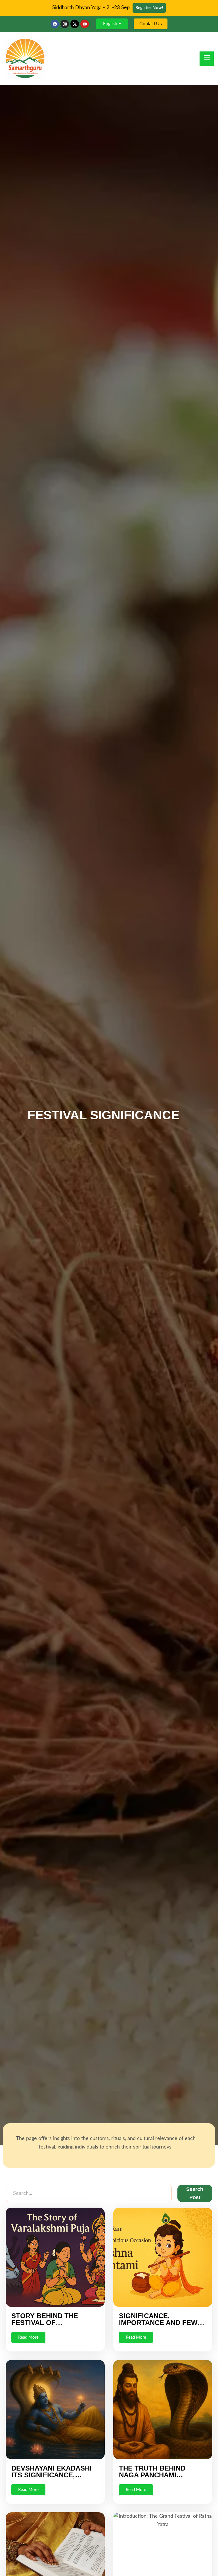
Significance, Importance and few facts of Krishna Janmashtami (158, 2326)
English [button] (110, 24)
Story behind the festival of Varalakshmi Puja (46, 2323)
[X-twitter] (75, 24)
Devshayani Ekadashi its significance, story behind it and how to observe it (52, 2478)
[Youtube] (85, 24)
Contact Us (151, 24)
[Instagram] (65, 24)
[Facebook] (55, 24)
